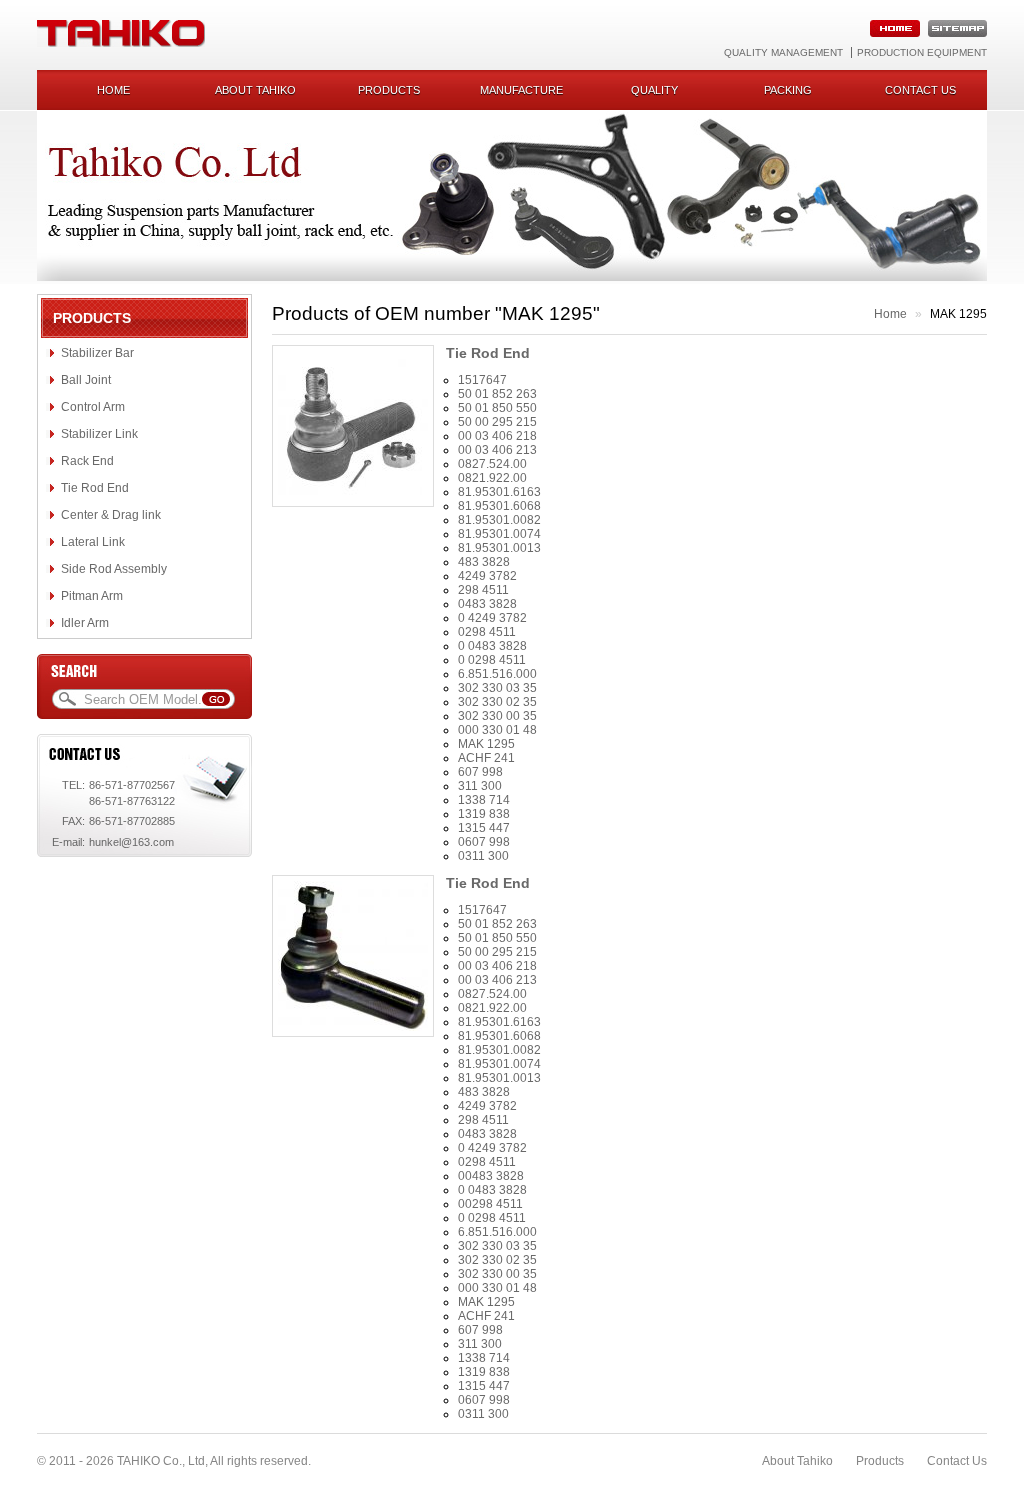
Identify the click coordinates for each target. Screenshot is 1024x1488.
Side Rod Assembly (114, 569)
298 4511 (483, 590)
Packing (788, 90)
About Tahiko (255, 90)
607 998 (480, 772)
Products (389, 90)
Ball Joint (86, 380)
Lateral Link (93, 542)
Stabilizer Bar (97, 353)
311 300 (480, 786)
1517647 (482, 380)
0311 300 (483, 856)
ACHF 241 (486, 758)
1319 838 (484, 814)
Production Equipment (922, 52)
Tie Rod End (95, 488)
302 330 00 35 (497, 716)
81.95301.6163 (499, 492)
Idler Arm (85, 623)
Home (113, 90)
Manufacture (521, 90)
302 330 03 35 (497, 688)
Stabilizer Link (99, 434)
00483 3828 (491, 1176)
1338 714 (484, 800)
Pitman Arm (92, 596)
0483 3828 (487, 604)
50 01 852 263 (497, 394)
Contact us (920, 90)
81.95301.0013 (499, 548)
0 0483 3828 (492, 646)
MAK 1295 (486, 744)
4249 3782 (487, 576)
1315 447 (484, 828)
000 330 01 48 (497, 730)
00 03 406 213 (497, 450)
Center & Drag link (111, 515)
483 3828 (484, 562)
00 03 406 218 (497, 436)
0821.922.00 (492, 478)
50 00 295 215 (497, 422)
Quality (654, 90)
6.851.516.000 (497, 674)
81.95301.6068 (499, 506)
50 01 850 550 (497, 408)
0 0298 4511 (492, 660)
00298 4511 (490, 1204)
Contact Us (957, 1461)
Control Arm (93, 407)
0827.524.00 (492, 464)
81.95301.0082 (499, 520)
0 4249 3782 (492, 618)
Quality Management (783, 52)
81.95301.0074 (499, 534)
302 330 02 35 (497, 702)
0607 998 (484, 842)
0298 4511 (487, 632)
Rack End (87, 461)
